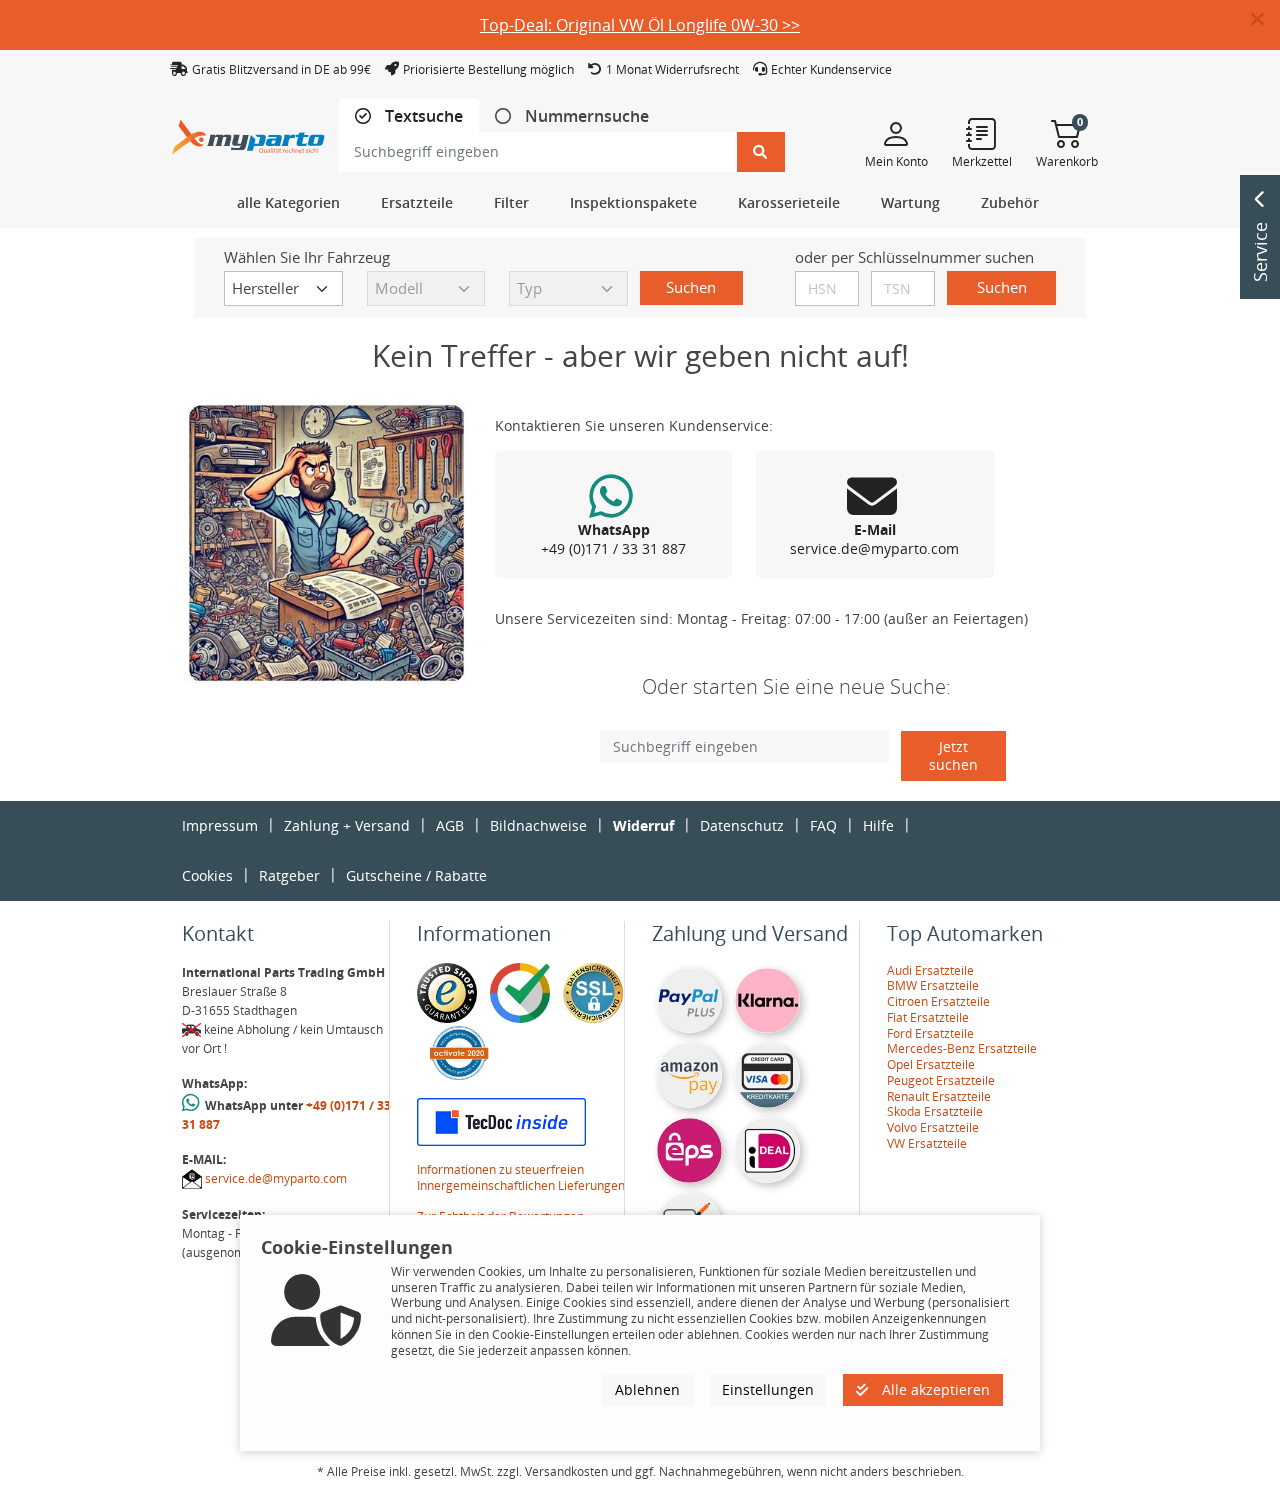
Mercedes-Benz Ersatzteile (962, 1048)
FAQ (823, 825)
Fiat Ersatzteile (928, 1017)
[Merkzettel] (982, 133)
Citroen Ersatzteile (938, 1001)
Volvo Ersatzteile (933, 1127)
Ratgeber (289, 875)
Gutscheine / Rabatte (416, 875)
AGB (450, 825)
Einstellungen (768, 1389)
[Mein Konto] (896, 133)
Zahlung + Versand (347, 825)
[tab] (409, 116)
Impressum (220, 825)
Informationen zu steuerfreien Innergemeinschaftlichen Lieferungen (521, 1177)
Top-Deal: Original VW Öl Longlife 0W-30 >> (640, 25)
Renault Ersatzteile (939, 1096)
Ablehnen (647, 1389)
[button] (1265, 20)
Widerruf (643, 825)
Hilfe (878, 825)
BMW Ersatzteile (933, 985)
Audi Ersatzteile (930, 970)
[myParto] (248, 131)
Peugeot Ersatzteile (941, 1080)
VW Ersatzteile (927, 1143)
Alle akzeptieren (934, 1389)
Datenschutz (742, 825)
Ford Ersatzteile (930, 1033)
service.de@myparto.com (276, 1178)
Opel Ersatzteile (931, 1064)
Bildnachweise (538, 825)
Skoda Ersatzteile (935, 1111)
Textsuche (422, 116)
